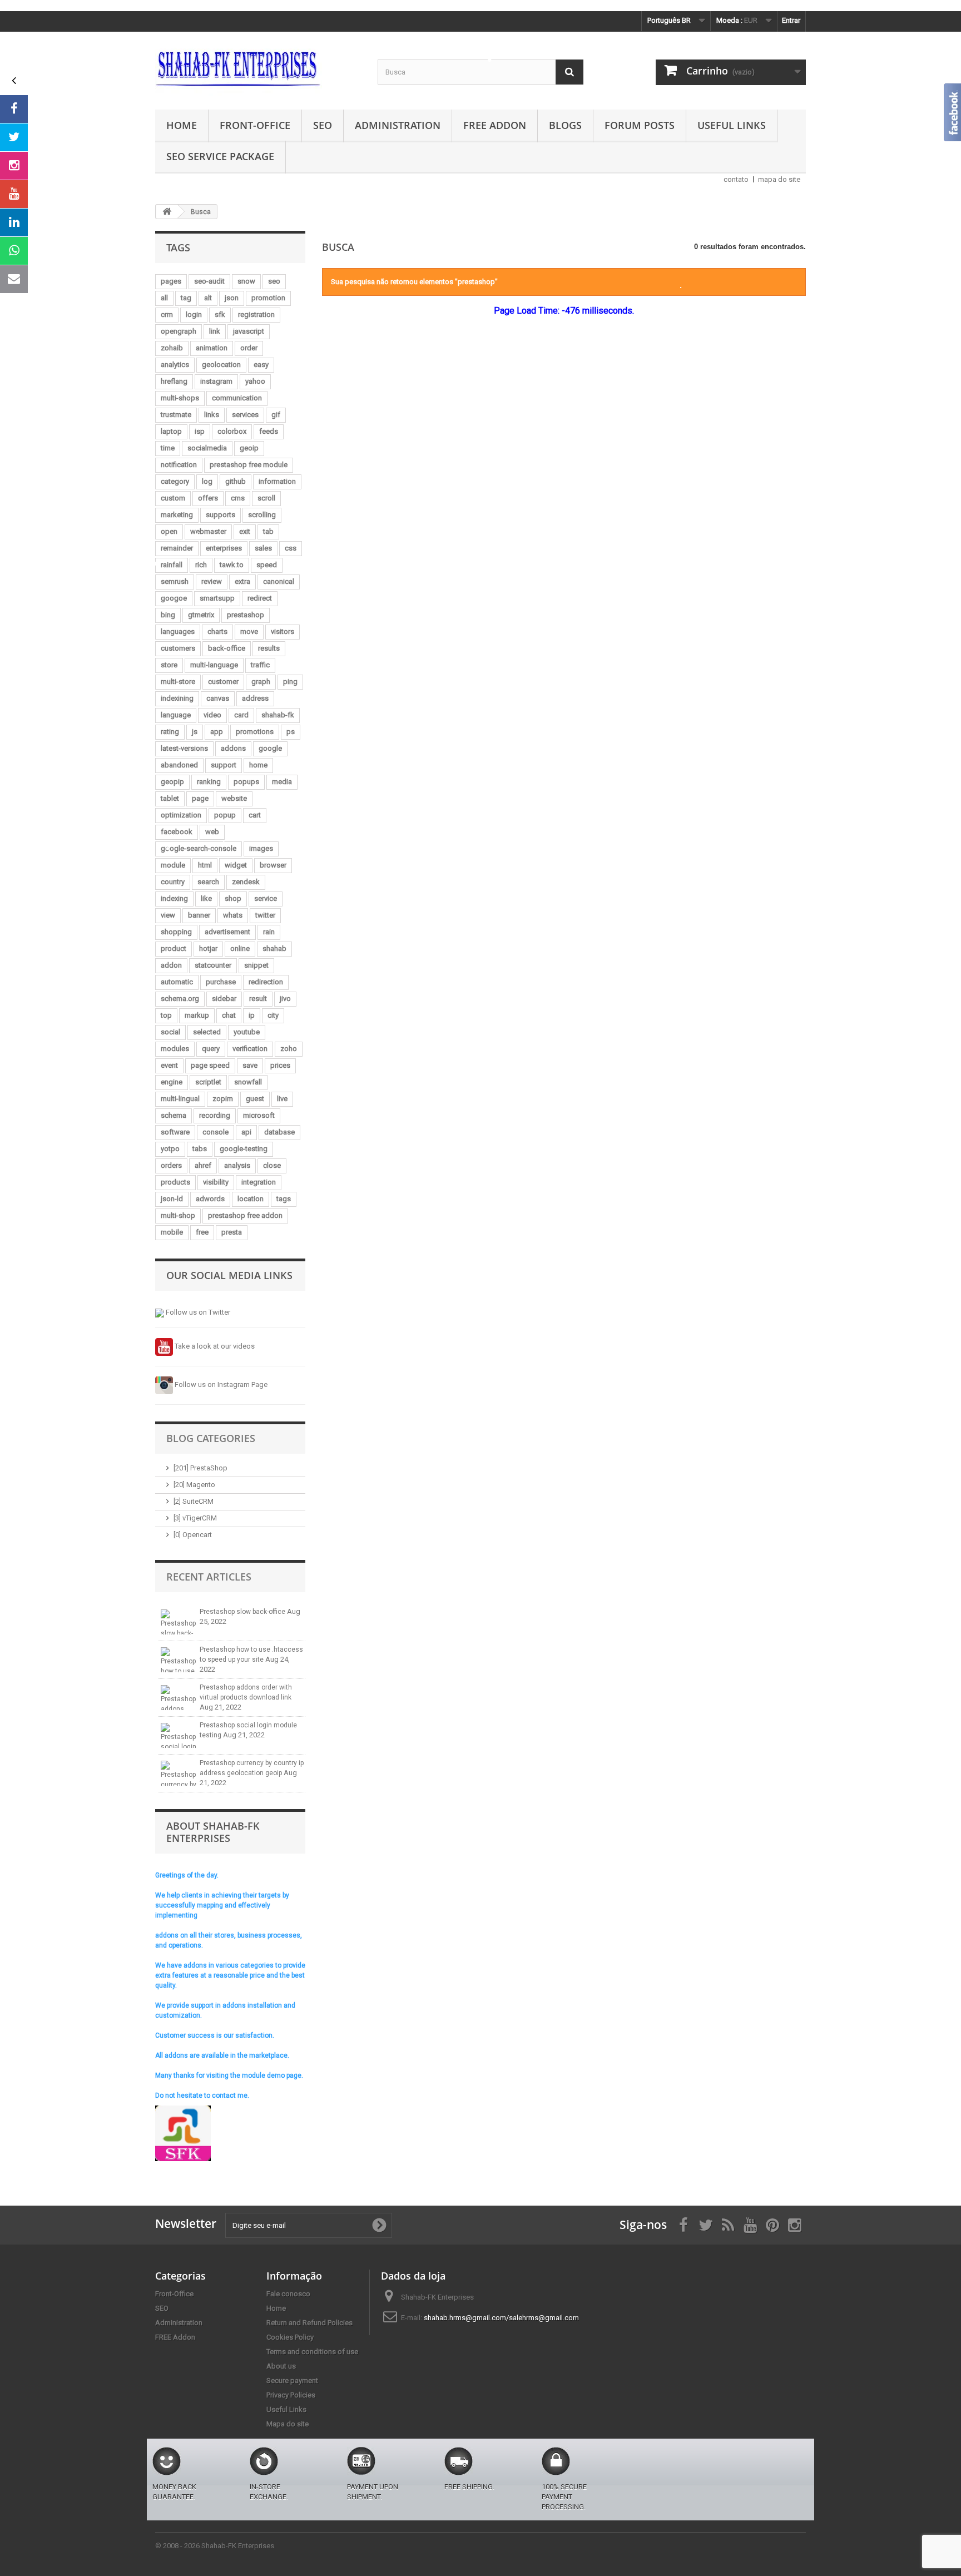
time (168, 448)
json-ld (172, 1199)
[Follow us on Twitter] (14, 137)
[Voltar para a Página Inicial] (167, 212)
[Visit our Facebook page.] (14, 109)
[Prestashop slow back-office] (179, 1622)
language (176, 715)
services (245, 415)
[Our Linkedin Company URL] (14, 222)
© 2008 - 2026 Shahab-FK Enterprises (215, 2546)
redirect (260, 598)
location (251, 1199)
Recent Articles (209, 1577)
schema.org (180, 999)
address (255, 698)
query (211, 1049)
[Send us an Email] (14, 279)
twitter (265, 915)
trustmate (176, 415)
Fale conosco (288, 2294)
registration (256, 314)
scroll (266, 498)
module (173, 865)
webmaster (208, 531)
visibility (216, 1182)
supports (221, 515)
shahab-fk (278, 715)
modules (175, 1049)
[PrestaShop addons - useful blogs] (258, 68)
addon (171, 965)
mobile (172, 1232)
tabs (200, 1149)
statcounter (213, 965)
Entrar (791, 20)
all (164, 298)
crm (167, 314)
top (166, 1015)
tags (284, 1199)
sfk (220, 314)
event (169, 1065)
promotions (255, 732)
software (175, 1132)
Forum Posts (640, 125)
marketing (177, 515)
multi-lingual (180, 1099)
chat (229, 1015)
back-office (227, 648)
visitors (283, 631)
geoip (249, 448)
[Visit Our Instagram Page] (14, 166)
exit (245, 531)
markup (197, 1015)
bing (168, 615)
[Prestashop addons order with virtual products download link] (179, 1698)
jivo (285, 999)
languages (178, 631)
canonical (279, 581)
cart (255, 815)
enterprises (224, 548)
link (215, 331)
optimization (181, 815)
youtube (247, 1032)
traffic (260, 665)
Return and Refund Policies (309, 2323)
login (194, 314)
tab (268, 531)
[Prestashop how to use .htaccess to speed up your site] (179, 1660)
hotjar (208, 948)
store (169, 665)
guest (255, 1099)
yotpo (170, 1149)
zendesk (246, 882)
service (266, 898)
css (291, 548)
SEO (323, 125)
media (282, 782)
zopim (223, 1099)
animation (212, 348)
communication (237, 398)
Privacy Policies (291, 2395)
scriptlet (208, 1082)
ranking (209, 782)
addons (233, 748)
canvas (218, 698)
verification (250, 1049)
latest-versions (184, 748)
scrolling (262, 515)
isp (200, 431)
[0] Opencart (193, 1535)
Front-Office (255, 125)
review (212, 581)
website (234, 798)
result (258, 999)
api (246, 1132)
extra (242, 581)
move (249, 631)
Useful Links (732, 125)
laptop (171, 431)
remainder (177, 548)
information (277, 481)
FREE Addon (495, 125)
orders (171, 1165)
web (212, 832)
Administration (398, 125)
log (207, 481)
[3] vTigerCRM (195, 1518)
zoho (289, 1049)
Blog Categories (211, 1438)
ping (290, 682)
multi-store (178, 682)
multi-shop (178, 1215)
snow (246, 281)
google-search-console (199, 848)
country (173, 882)
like (206, 898)
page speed (210, 1065)
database (279, 1132)
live (282, 1099)
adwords (210, 1199)
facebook (177, 832)
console (216, 1132)
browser (273, 865)
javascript (249, 331)
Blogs (565, 125)
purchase (221, 982)
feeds (269, 431)
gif (276, 415)
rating (170, 732)
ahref (203, 1165)
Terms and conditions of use (312, 2352)
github (236, 481)
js (195, 732)
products (175, 1182)
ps (291, 732)
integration (259, 1182)
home (258, 765)
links (212, 415)
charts (217, 631)
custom (173, 498)
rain (269, 932)
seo (274, 281)
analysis (237, 1165)
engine (172, 1082)
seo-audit (209, 281)
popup (225, 815)
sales (263, 548)
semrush (175, 581)
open (169, 531)
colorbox (232, 431)
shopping (176, 932)
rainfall (172, 565)
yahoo (255, 381)
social (170, 1032)
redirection (266, 982)
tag (186, 298)
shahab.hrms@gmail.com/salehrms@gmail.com (501, 2318)
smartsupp (217, 598)
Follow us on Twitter (197, 1312)
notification (179, 465)
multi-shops (180, 398)
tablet (170, 798)
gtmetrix (201, 615)
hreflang (174, 381)
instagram (216, 381)
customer (223, 682)
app (217, 732)
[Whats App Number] (14, 251)
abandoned (179, 765)
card (241, 715)
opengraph (179, 331)
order (249, 348)
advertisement (227, 932)
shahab (274, 948)
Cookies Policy (290, 2337)
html (205, 865)
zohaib (172, 348)
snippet (256, 965)
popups (246, 782)
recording (215, 1115)
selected (207, 1032)
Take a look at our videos (214, 1346)
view (168, 915)
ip (252, 1015)
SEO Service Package (220, 156)
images (261, 848)
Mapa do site (288, 2424)
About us (281, 2366)
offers (208, 498)
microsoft (259, 1115)
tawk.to (232, 565)
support (224, 765)
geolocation (221, 365)
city (273, 1015)
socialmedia (207, 448)
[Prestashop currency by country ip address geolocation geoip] (179, 1773)
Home (182, 125)
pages (171, 281)
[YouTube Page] (14, 194)
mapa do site (779, 179)
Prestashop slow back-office (243, 1612)
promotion (268, 298)
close (272, 1165)
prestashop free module (249, 465)
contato (736, 179)
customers (178, 648)
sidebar (224, 999)
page (200, 798)
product (174, 948)
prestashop (246, 615)
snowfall (248, 1082)
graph (261, 682)
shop (233, 898)
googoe (174, 598)
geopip (172, 782)
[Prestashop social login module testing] (179, 1735)
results (269, 648)
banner (199, 915)
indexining (177, 698)
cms (238, 498)
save (250, 1065)
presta (232, 1232)
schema (174, 1115)
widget (236, 865)
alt (208, 298)
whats (233, 915)
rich (201, 565)
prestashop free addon (245, 1215)
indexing (174, 898)
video (212, 715)
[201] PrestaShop (200, 1468)
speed (267, 565)
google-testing (244, 1149)
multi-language (214, 665)
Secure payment (292, 2381)
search (208, 882)
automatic (177, 982)
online (240, 948)
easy (261, 365)
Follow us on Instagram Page (220, 1384)
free (202, 1232)
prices (280, 1065)
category (175, 481)
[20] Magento (194, 1485)
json (232, 298)
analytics (175, 365)
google (270, 748)
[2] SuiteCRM (194, 1501)
